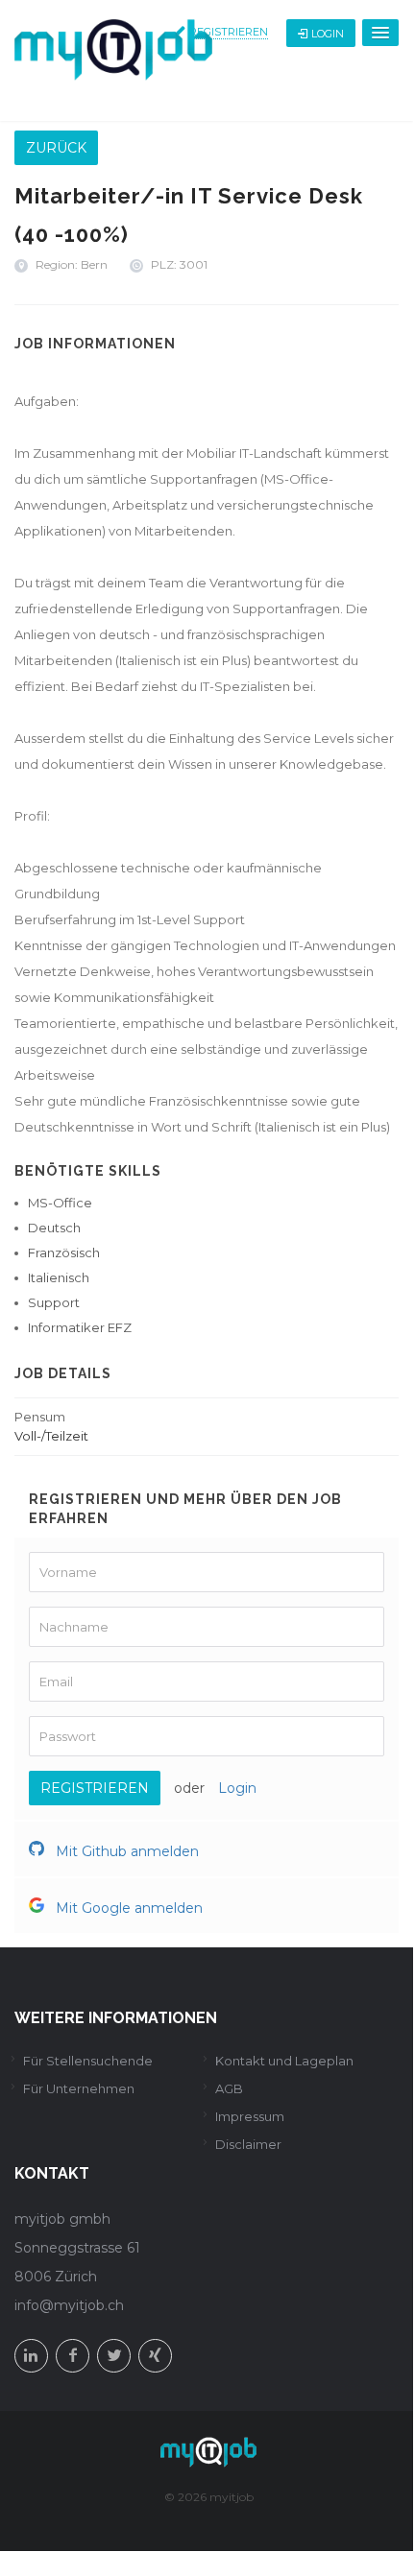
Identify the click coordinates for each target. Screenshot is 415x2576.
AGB (229, 2088)
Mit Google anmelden (127, 1908)
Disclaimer (248, 2144)
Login (328, 34)
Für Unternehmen (79, 2088)
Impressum (250, 2116)
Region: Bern (72, 264)
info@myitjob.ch (69, 2305)
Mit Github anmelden (125, 1851)
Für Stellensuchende (88, 2061)
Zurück (56, 148)
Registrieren (229, 32)
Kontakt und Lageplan (284, 2061)
